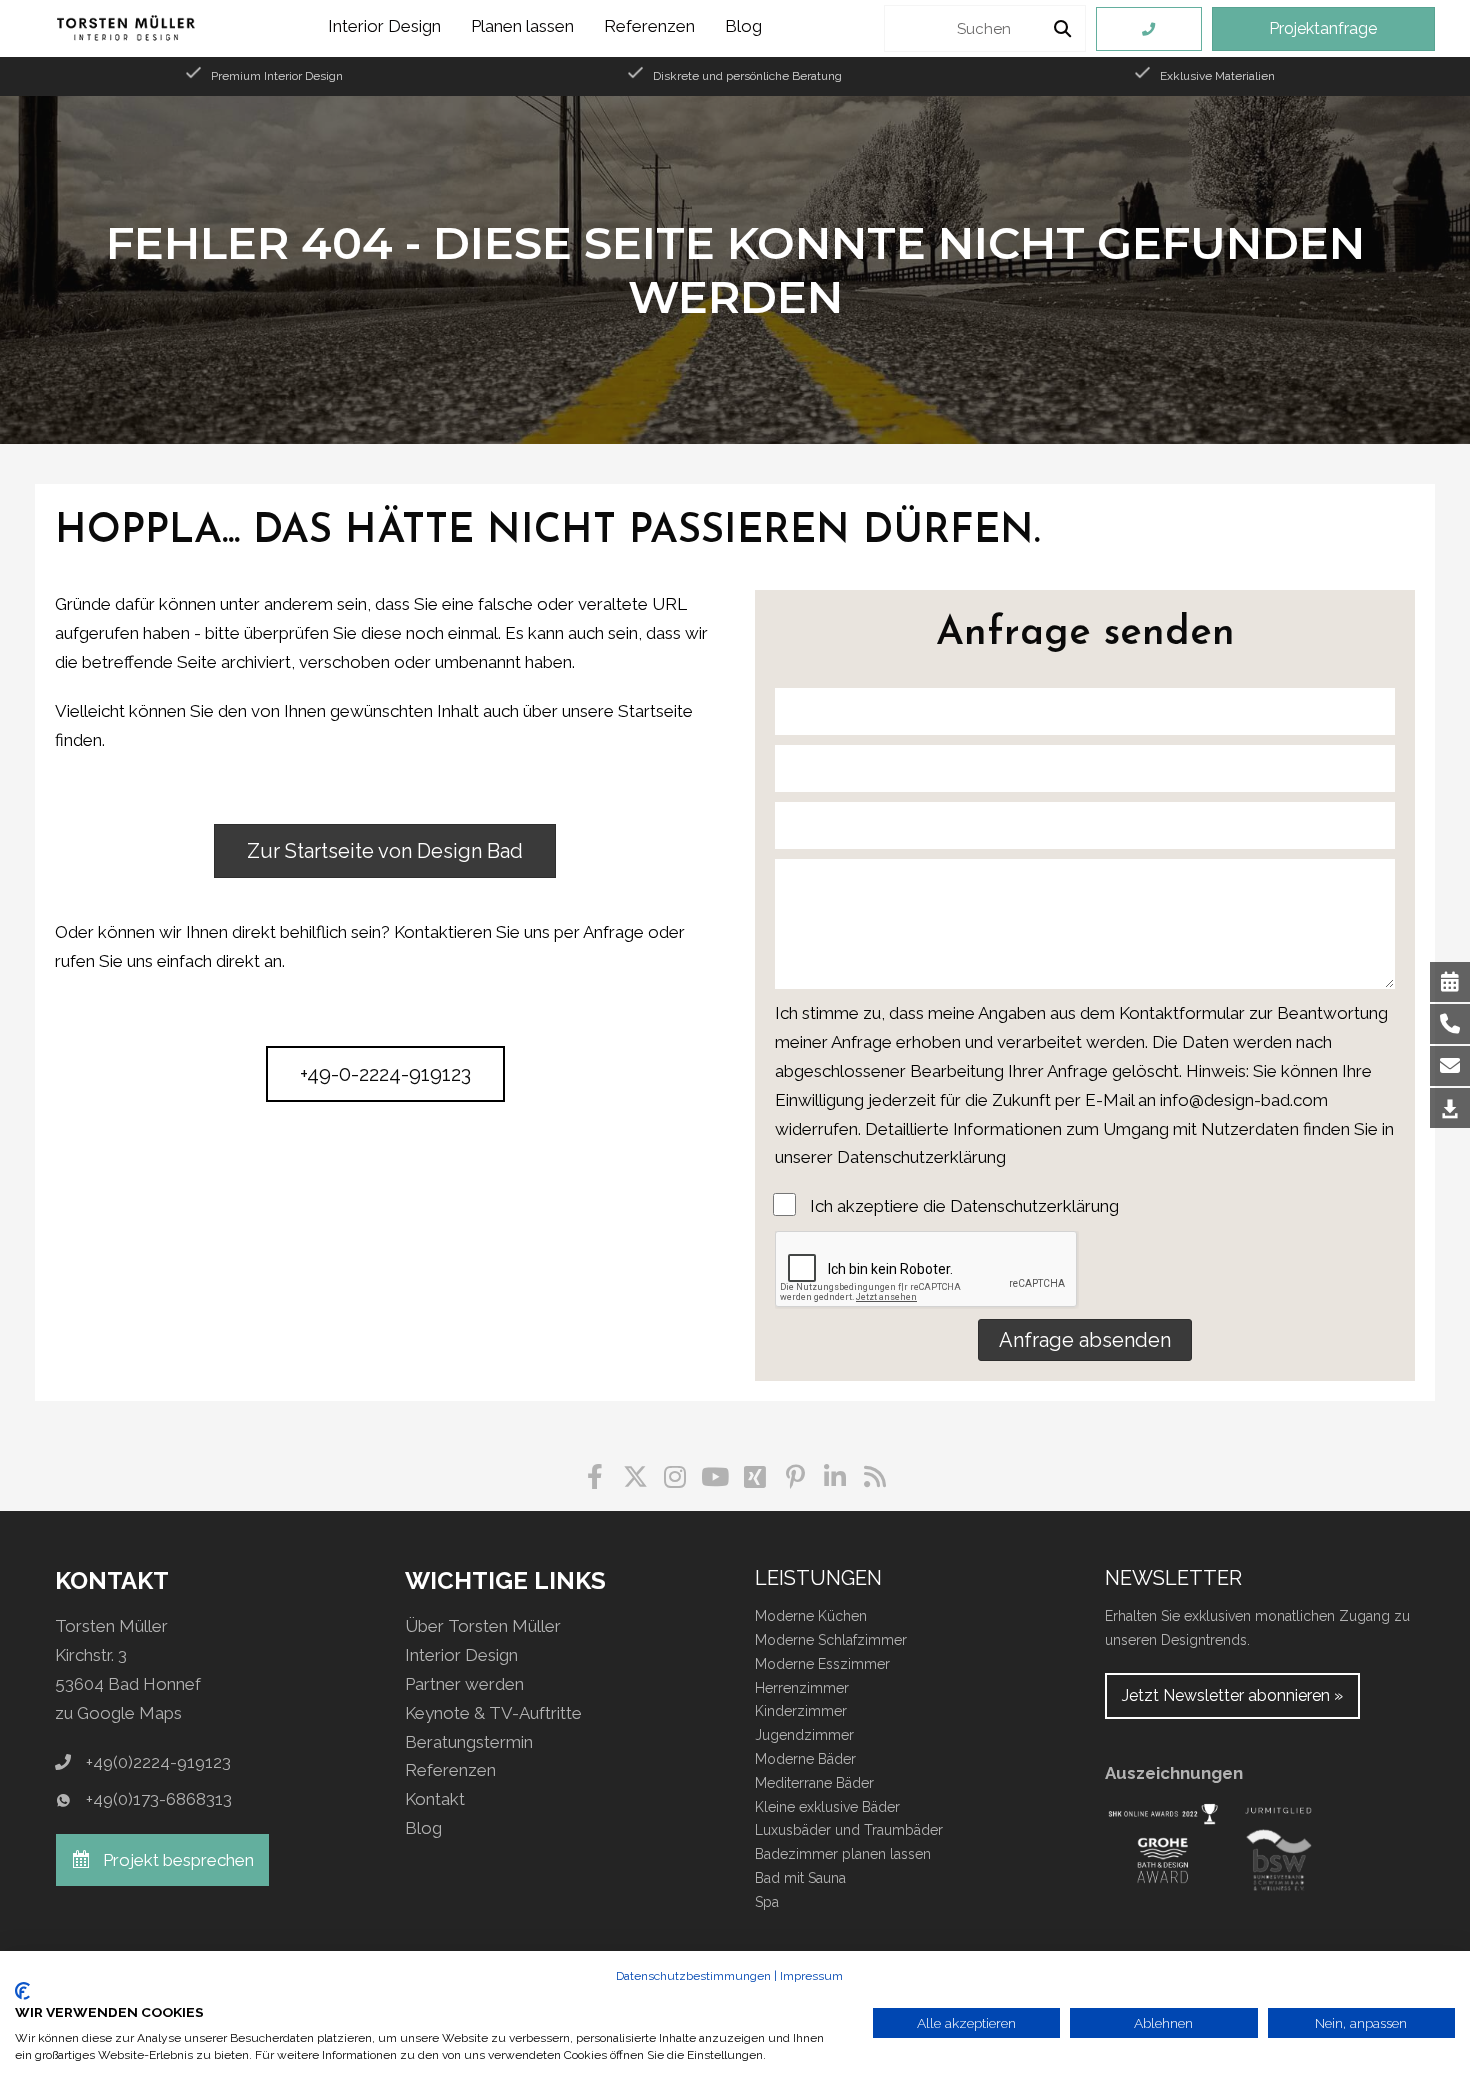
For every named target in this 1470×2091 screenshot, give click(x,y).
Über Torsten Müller (483, 1626)
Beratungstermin (469, 1742)
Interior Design (461, 1655)
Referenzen (450, 1770)
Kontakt (435, 1799)
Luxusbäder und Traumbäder (849, 1830)
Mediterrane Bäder (814, 1783)
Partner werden (464, 1684)
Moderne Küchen (811, 1616)
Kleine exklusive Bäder (827, 1807)
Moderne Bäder (805, 1759)
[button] (1085, 1340)
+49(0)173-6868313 (159, 1799)
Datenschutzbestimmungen (693, 1976)
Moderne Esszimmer (822, 1664)
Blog (423, 1828)
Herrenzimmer (802, 1688)
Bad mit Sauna (800, 1878)
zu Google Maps (118, 1713)
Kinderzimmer (801, 1711)
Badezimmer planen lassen (843, 1854)
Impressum (811, 1976)
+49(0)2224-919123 (158, 1762)
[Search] (1062, 28)
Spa (767, 1902)
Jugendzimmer (804, 1735)
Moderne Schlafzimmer (831, 1640)
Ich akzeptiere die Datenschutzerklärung (964, 1206)
